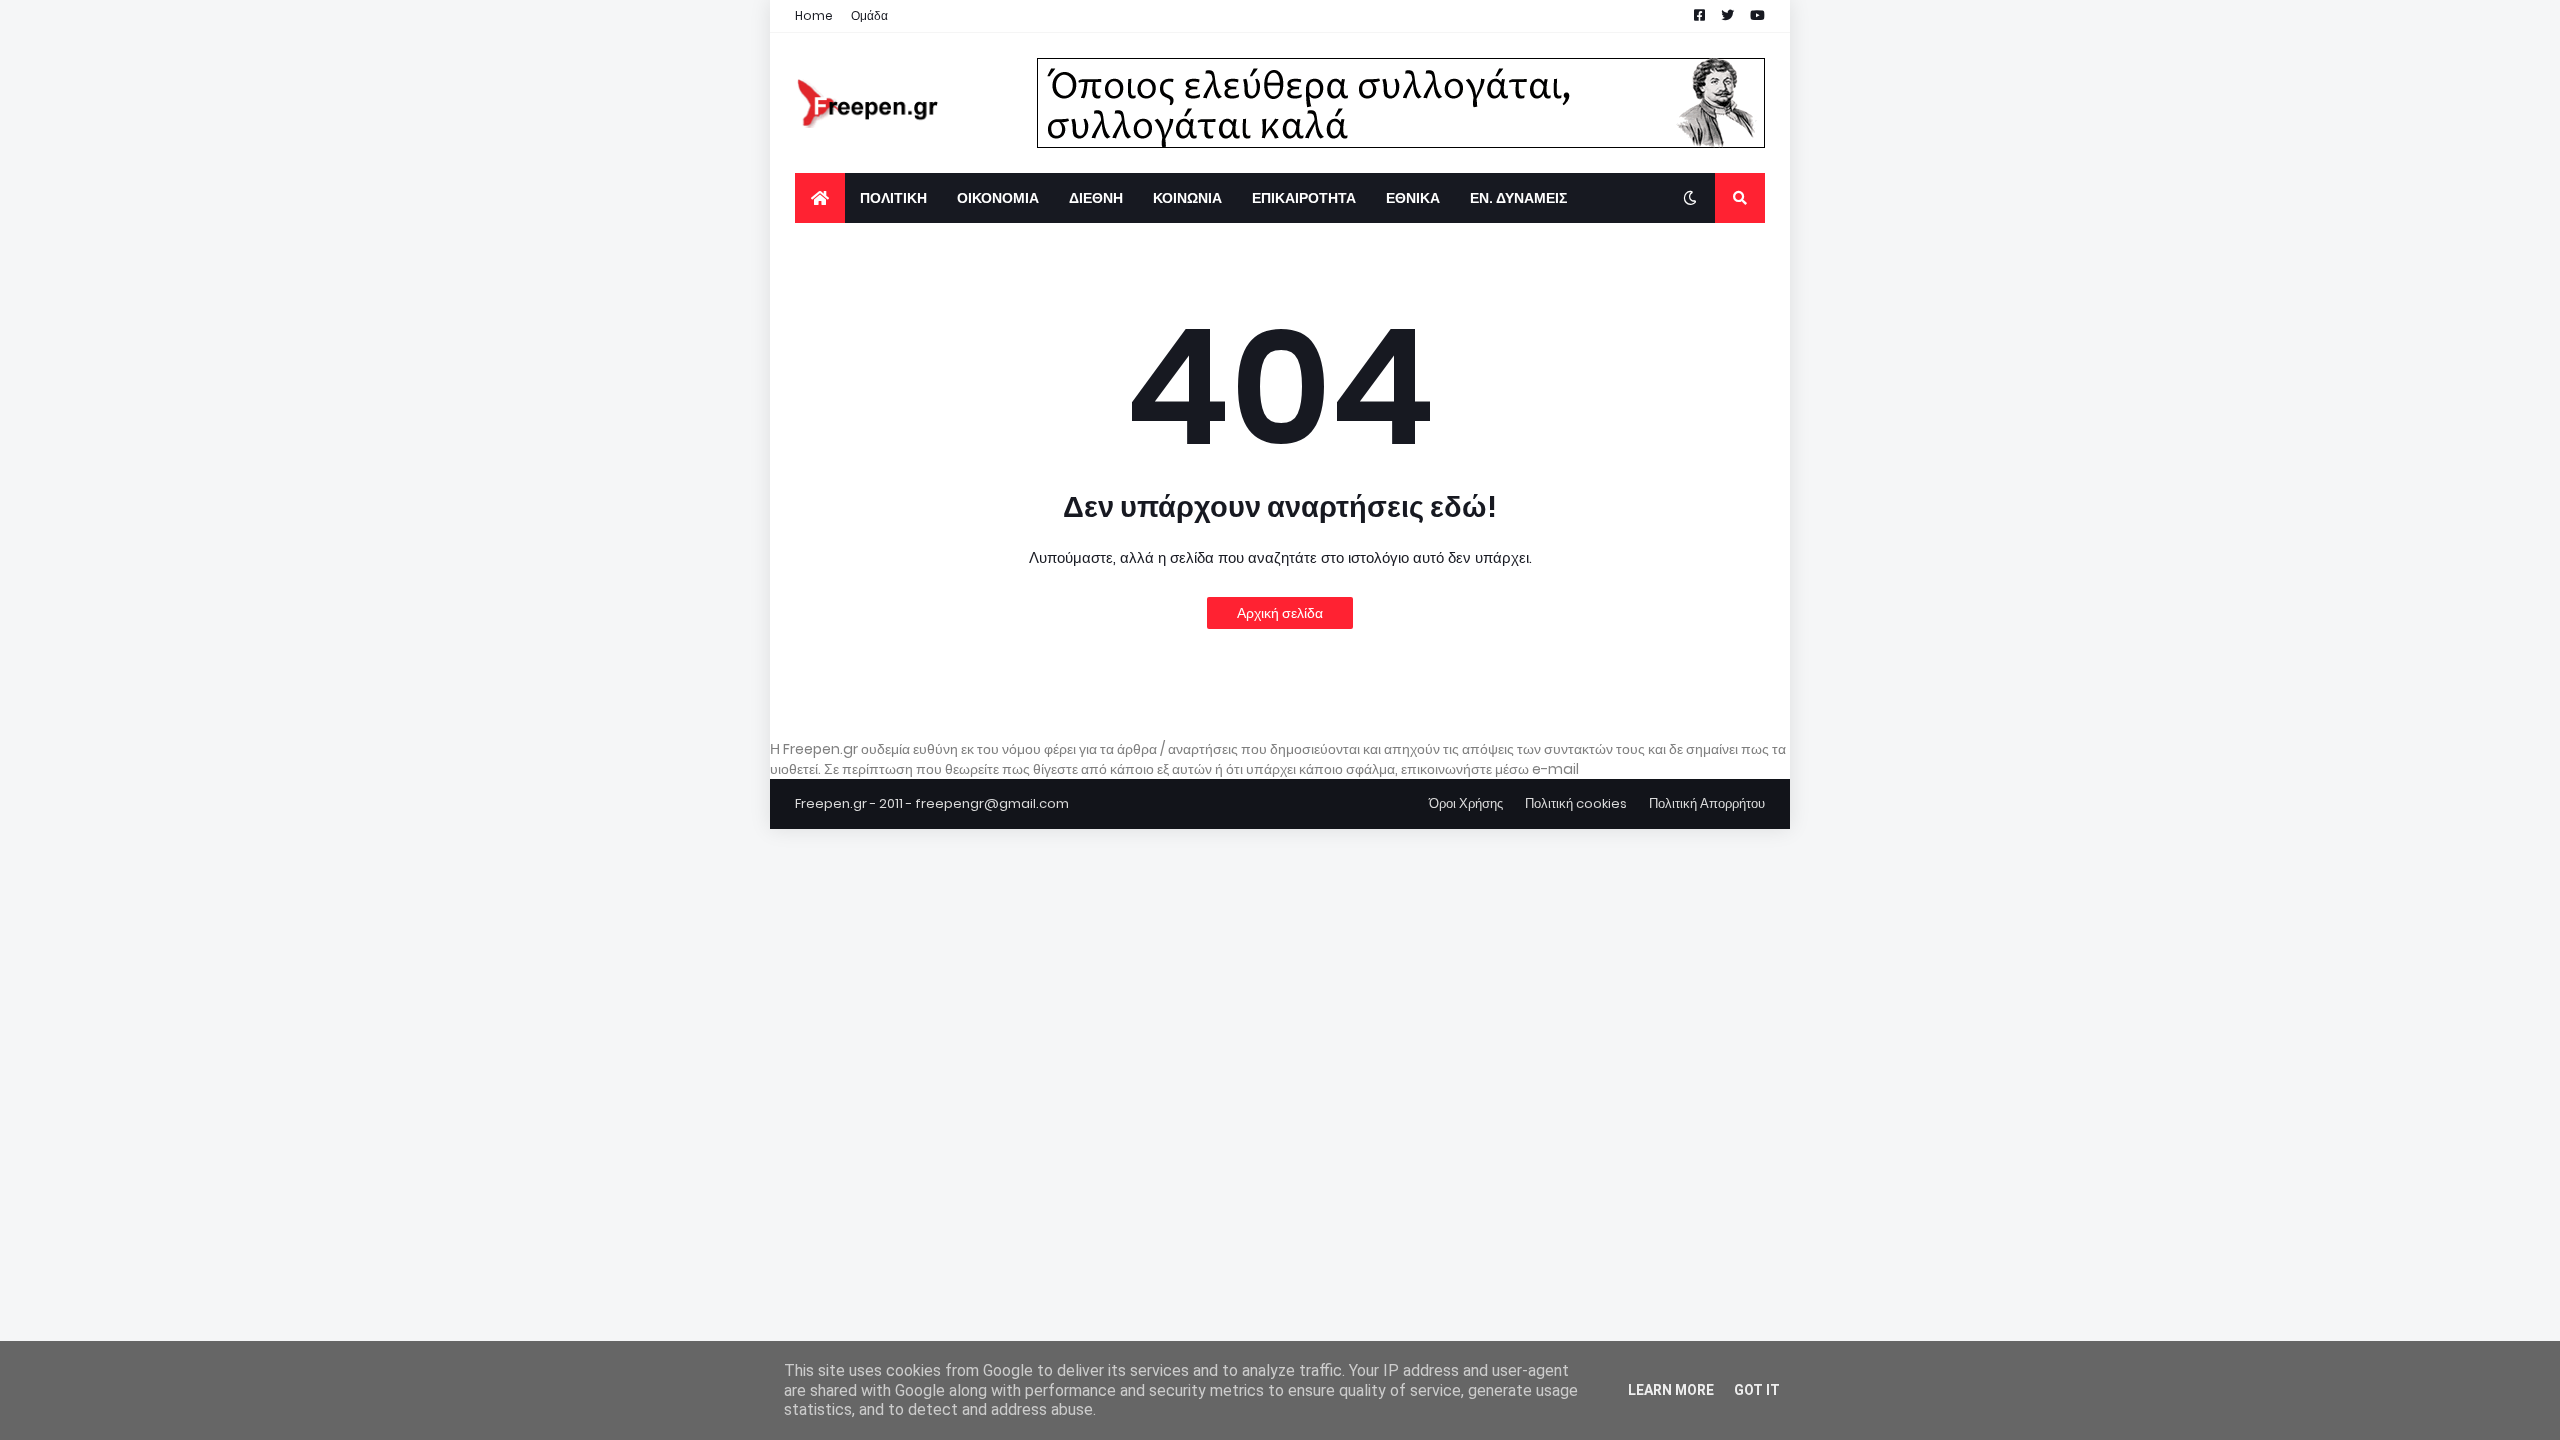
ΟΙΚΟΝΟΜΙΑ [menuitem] (998, 198)
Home (814, 15)
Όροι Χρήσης (1466, 803)
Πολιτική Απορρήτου (1707, 803)
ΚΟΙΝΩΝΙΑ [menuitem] (1187, 198)
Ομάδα (869, 15)
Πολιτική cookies (1576, 803)
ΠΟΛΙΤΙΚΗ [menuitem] (893, 198)
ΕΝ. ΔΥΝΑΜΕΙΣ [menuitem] (1518, 198)
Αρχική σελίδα (1280, 613)
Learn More (1671, 1390)
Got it (1757, 1390)
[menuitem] (820, 198)
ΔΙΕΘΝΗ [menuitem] (1096, 198)
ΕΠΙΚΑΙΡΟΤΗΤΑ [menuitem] (1304, 198)
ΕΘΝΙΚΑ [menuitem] (1413, 198)
